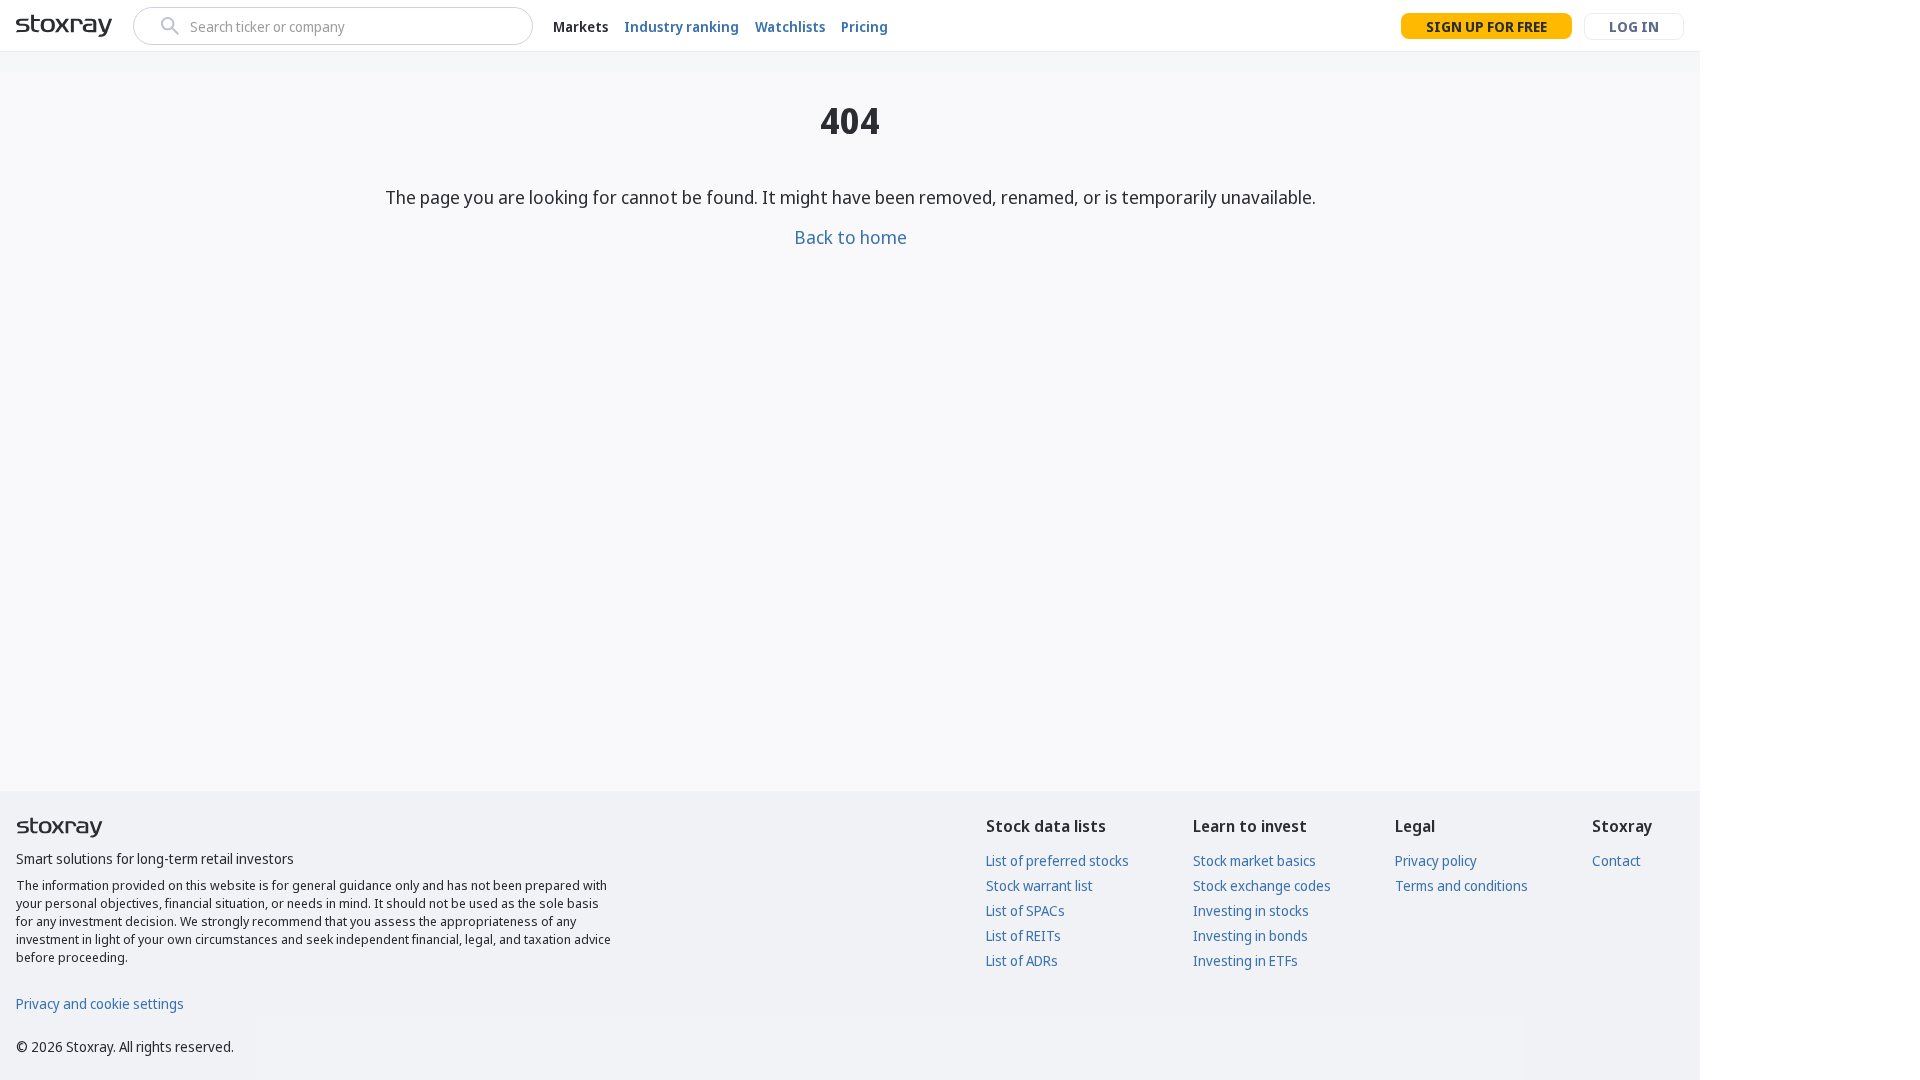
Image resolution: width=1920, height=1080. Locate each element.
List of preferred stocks (1057, 860)
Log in (1634, 26)
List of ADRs (1022, 960)
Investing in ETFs (1245, 960)
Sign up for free (1486, 26)
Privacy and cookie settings (100, 1003)
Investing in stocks (1251, 910)
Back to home (850, 237)
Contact (1616, 860)
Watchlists (790, 26)
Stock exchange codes (1262, 885)
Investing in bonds (1250, 935)
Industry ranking (681, 26)
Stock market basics (1254, 860)
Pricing (864, 26)
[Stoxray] (64, 26)
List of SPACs (1025, 910)
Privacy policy (1436, 860)
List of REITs (1023, 935)
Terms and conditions (1461, 885)
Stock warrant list (1039, 885)
